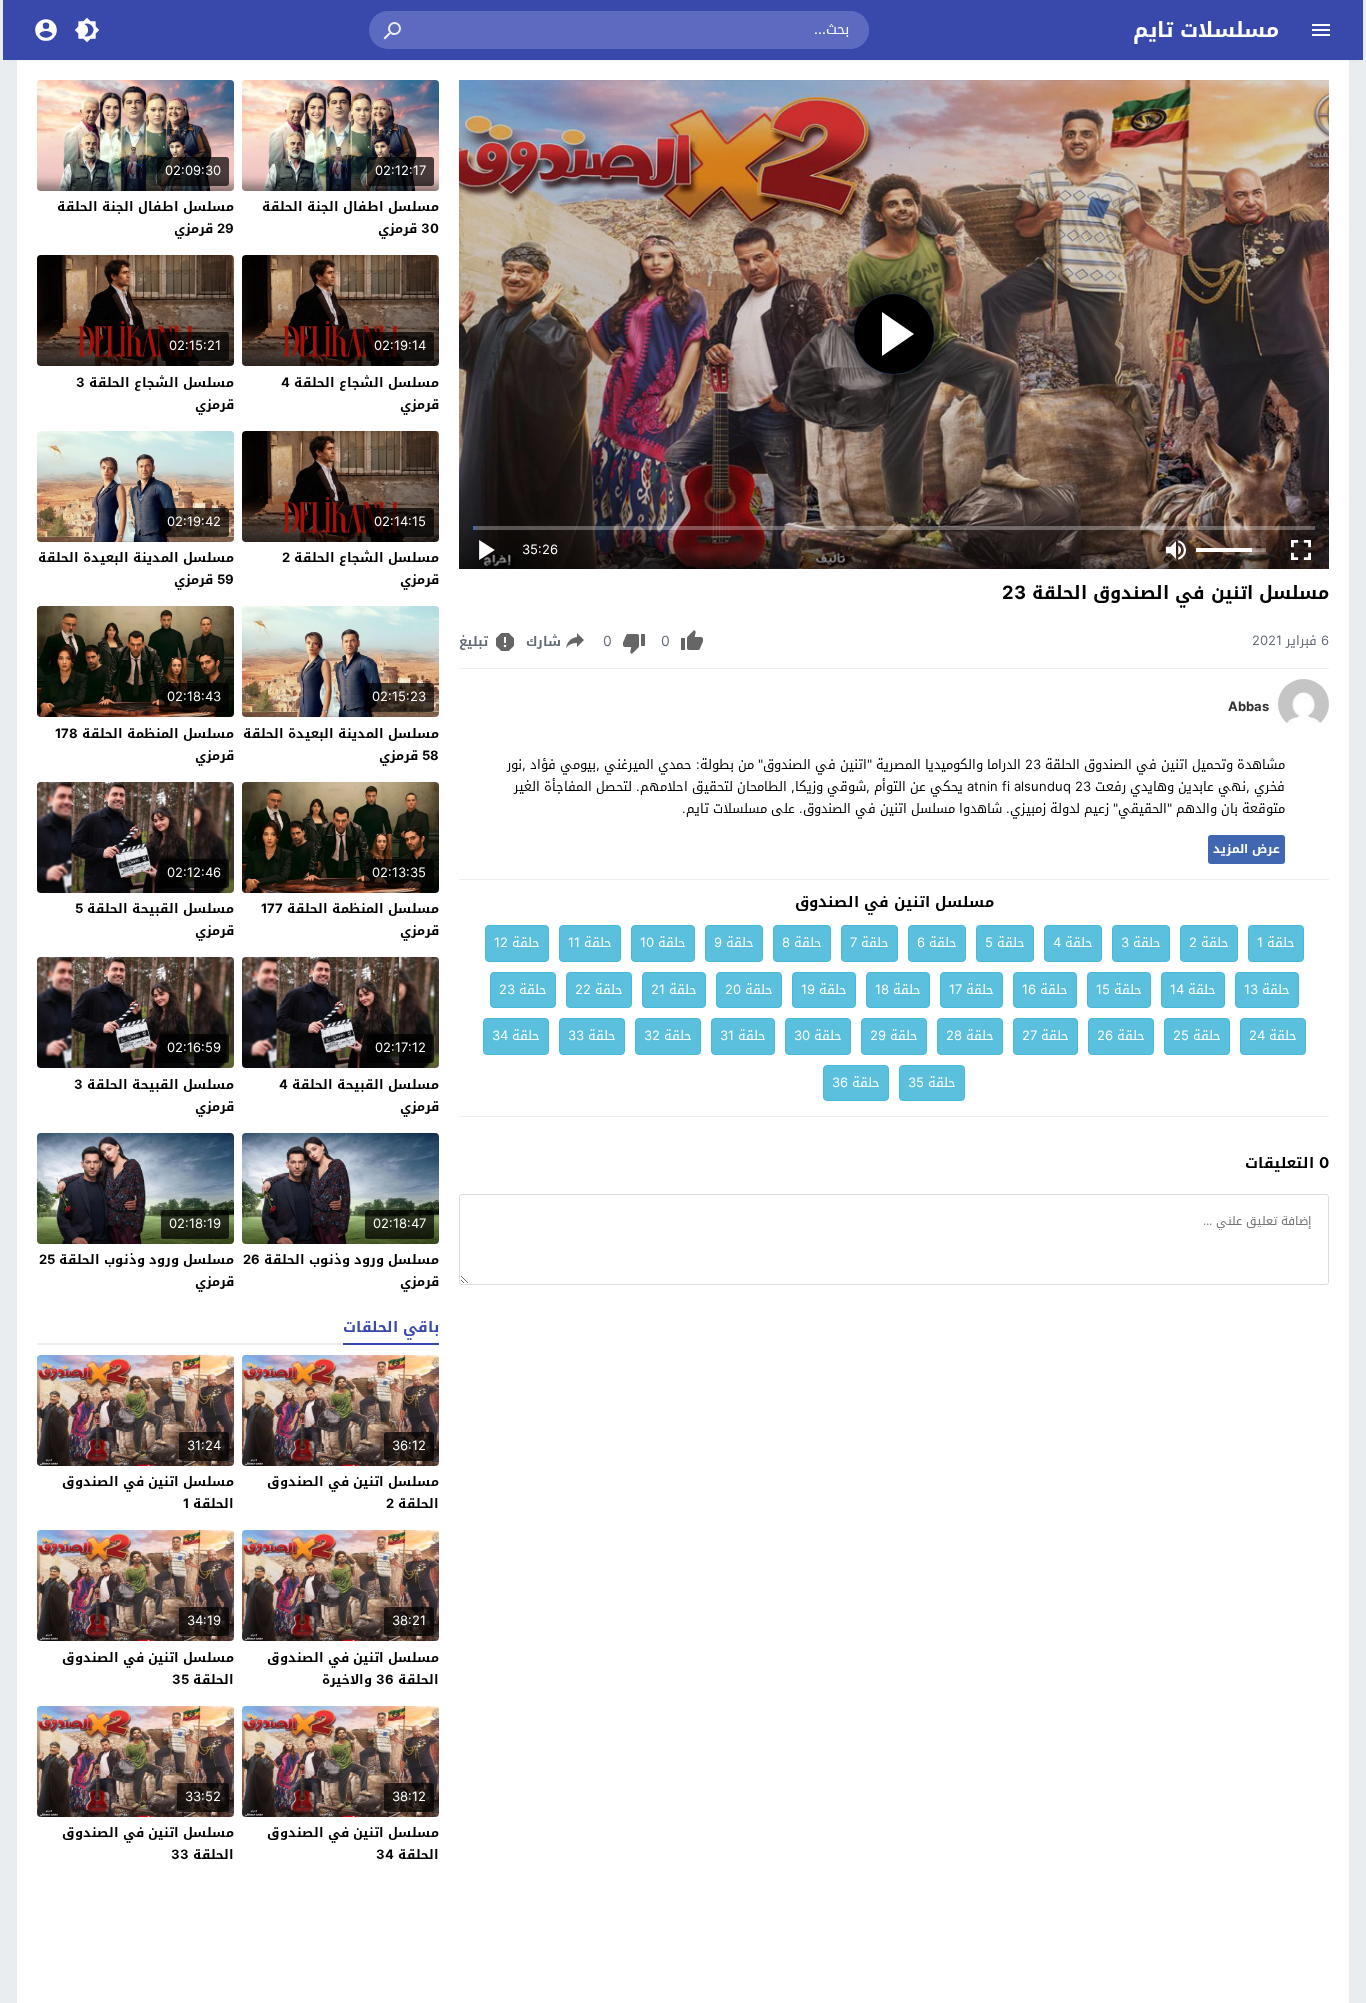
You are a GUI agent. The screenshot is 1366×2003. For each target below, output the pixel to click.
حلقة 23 (523, 989)
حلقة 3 (1141, 942)
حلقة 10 (663, 942)
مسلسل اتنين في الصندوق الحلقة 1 (148, 1492)
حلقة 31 (743, 1035)
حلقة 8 (802, 942)
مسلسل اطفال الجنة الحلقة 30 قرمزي (350, 217)
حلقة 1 (1276, 942)
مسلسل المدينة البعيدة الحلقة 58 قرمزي (341, 744)
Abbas (1248, 707)
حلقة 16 (1045, 989)
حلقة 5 (1005, 942)
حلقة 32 (668, 1035)
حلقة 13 (1267, 989)
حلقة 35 (932, 1082)
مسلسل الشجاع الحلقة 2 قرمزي (360, 568)
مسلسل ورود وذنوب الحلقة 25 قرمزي (136, 1270)
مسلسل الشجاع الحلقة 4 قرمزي (360, 393)
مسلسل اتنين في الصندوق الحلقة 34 (353, 1843)
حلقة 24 (1273, 1035)
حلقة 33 (592, 1035)
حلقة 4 (1073, 942)
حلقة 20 (749, 989)
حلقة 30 (818, 1035)
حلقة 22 (599, 989)
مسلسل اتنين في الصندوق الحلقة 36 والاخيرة (353, 1668)
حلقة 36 (856, 1082)
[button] (394, 30)
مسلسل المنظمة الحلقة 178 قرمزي (144, 744)
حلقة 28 (970, 1035)
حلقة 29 (894, 1035)
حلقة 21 (674, 989)
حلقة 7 (869, 942)
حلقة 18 (898, 989)
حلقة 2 (1209, 942)
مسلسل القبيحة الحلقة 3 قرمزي (154, 1095)
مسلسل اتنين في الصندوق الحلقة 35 (148, 1668)
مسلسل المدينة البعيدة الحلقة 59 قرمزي (136, 568)
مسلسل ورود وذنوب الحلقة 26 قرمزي (341, 1270)
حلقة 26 (1121, 1035)
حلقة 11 (590, 942)
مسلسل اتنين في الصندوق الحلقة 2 (353, 1492)
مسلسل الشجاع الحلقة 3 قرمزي (155, 393)
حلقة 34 (516, 1035)
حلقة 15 (1119, 989)
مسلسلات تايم (1206, 30)
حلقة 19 (824, 989)
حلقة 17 (971, 989)
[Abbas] (1303, 724)
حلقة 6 (937, 942)
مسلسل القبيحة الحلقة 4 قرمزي (359, 1095)
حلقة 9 (734, 942)
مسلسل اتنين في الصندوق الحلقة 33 (148, 1843)
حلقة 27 (1045, 1035)
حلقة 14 (1193, 989)
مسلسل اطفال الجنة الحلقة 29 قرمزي (145, 217)
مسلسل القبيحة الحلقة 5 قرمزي (154, 919)
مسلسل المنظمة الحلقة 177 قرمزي (350, 919)
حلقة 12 (517, 942)
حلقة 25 (1197, 1035)
